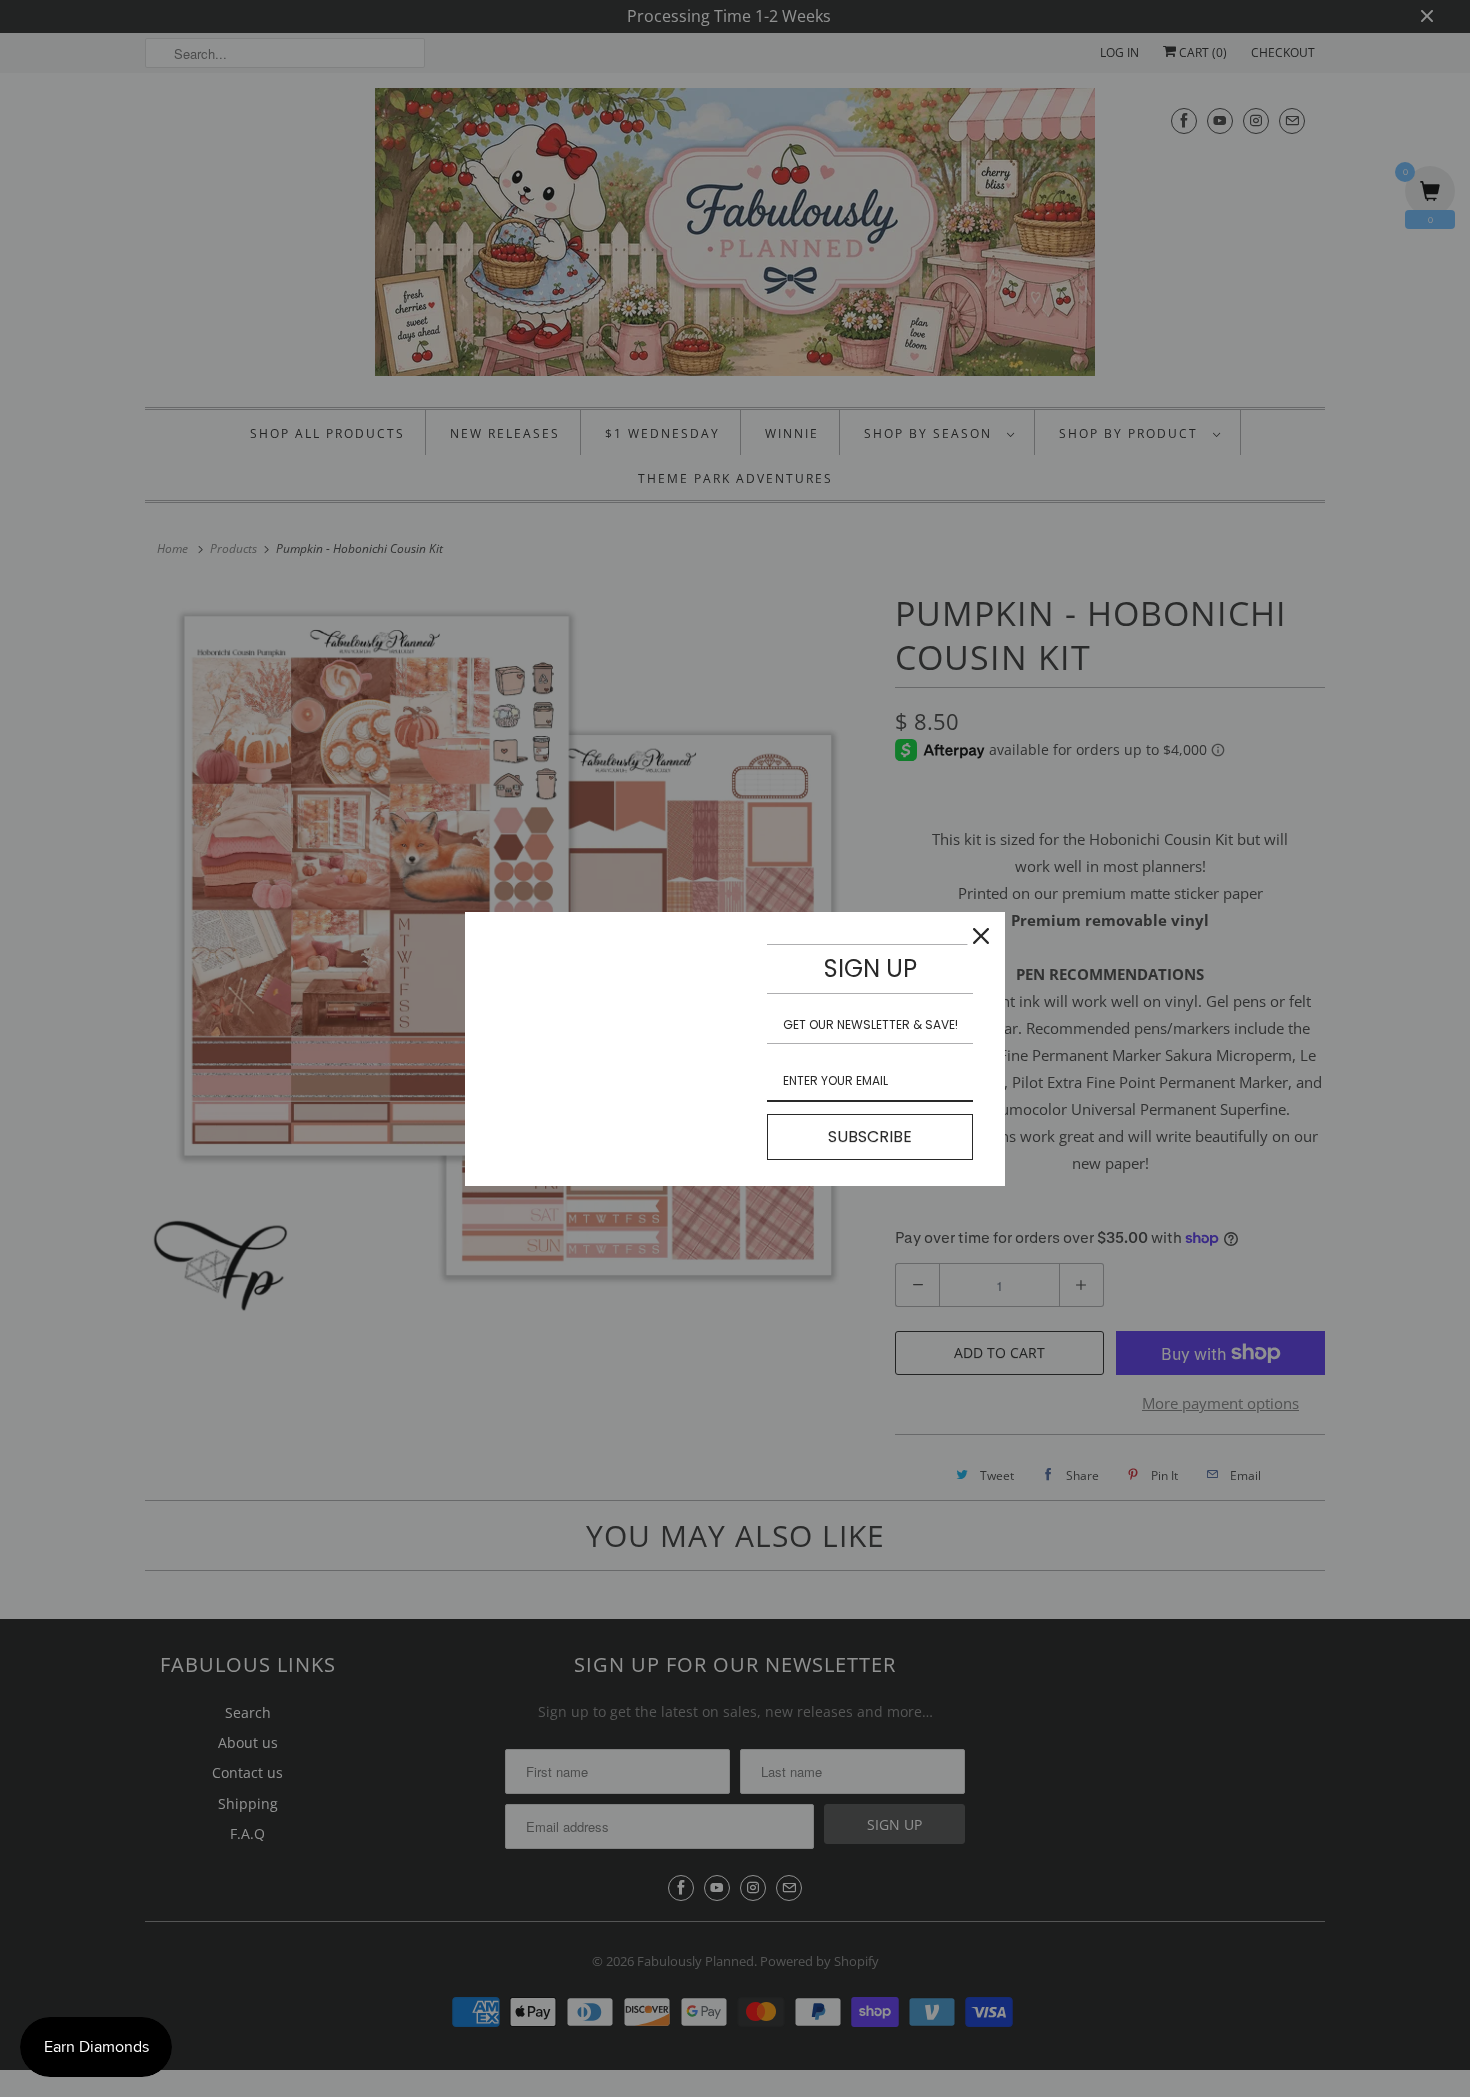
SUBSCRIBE (870, 1136)
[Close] (981, 936)
